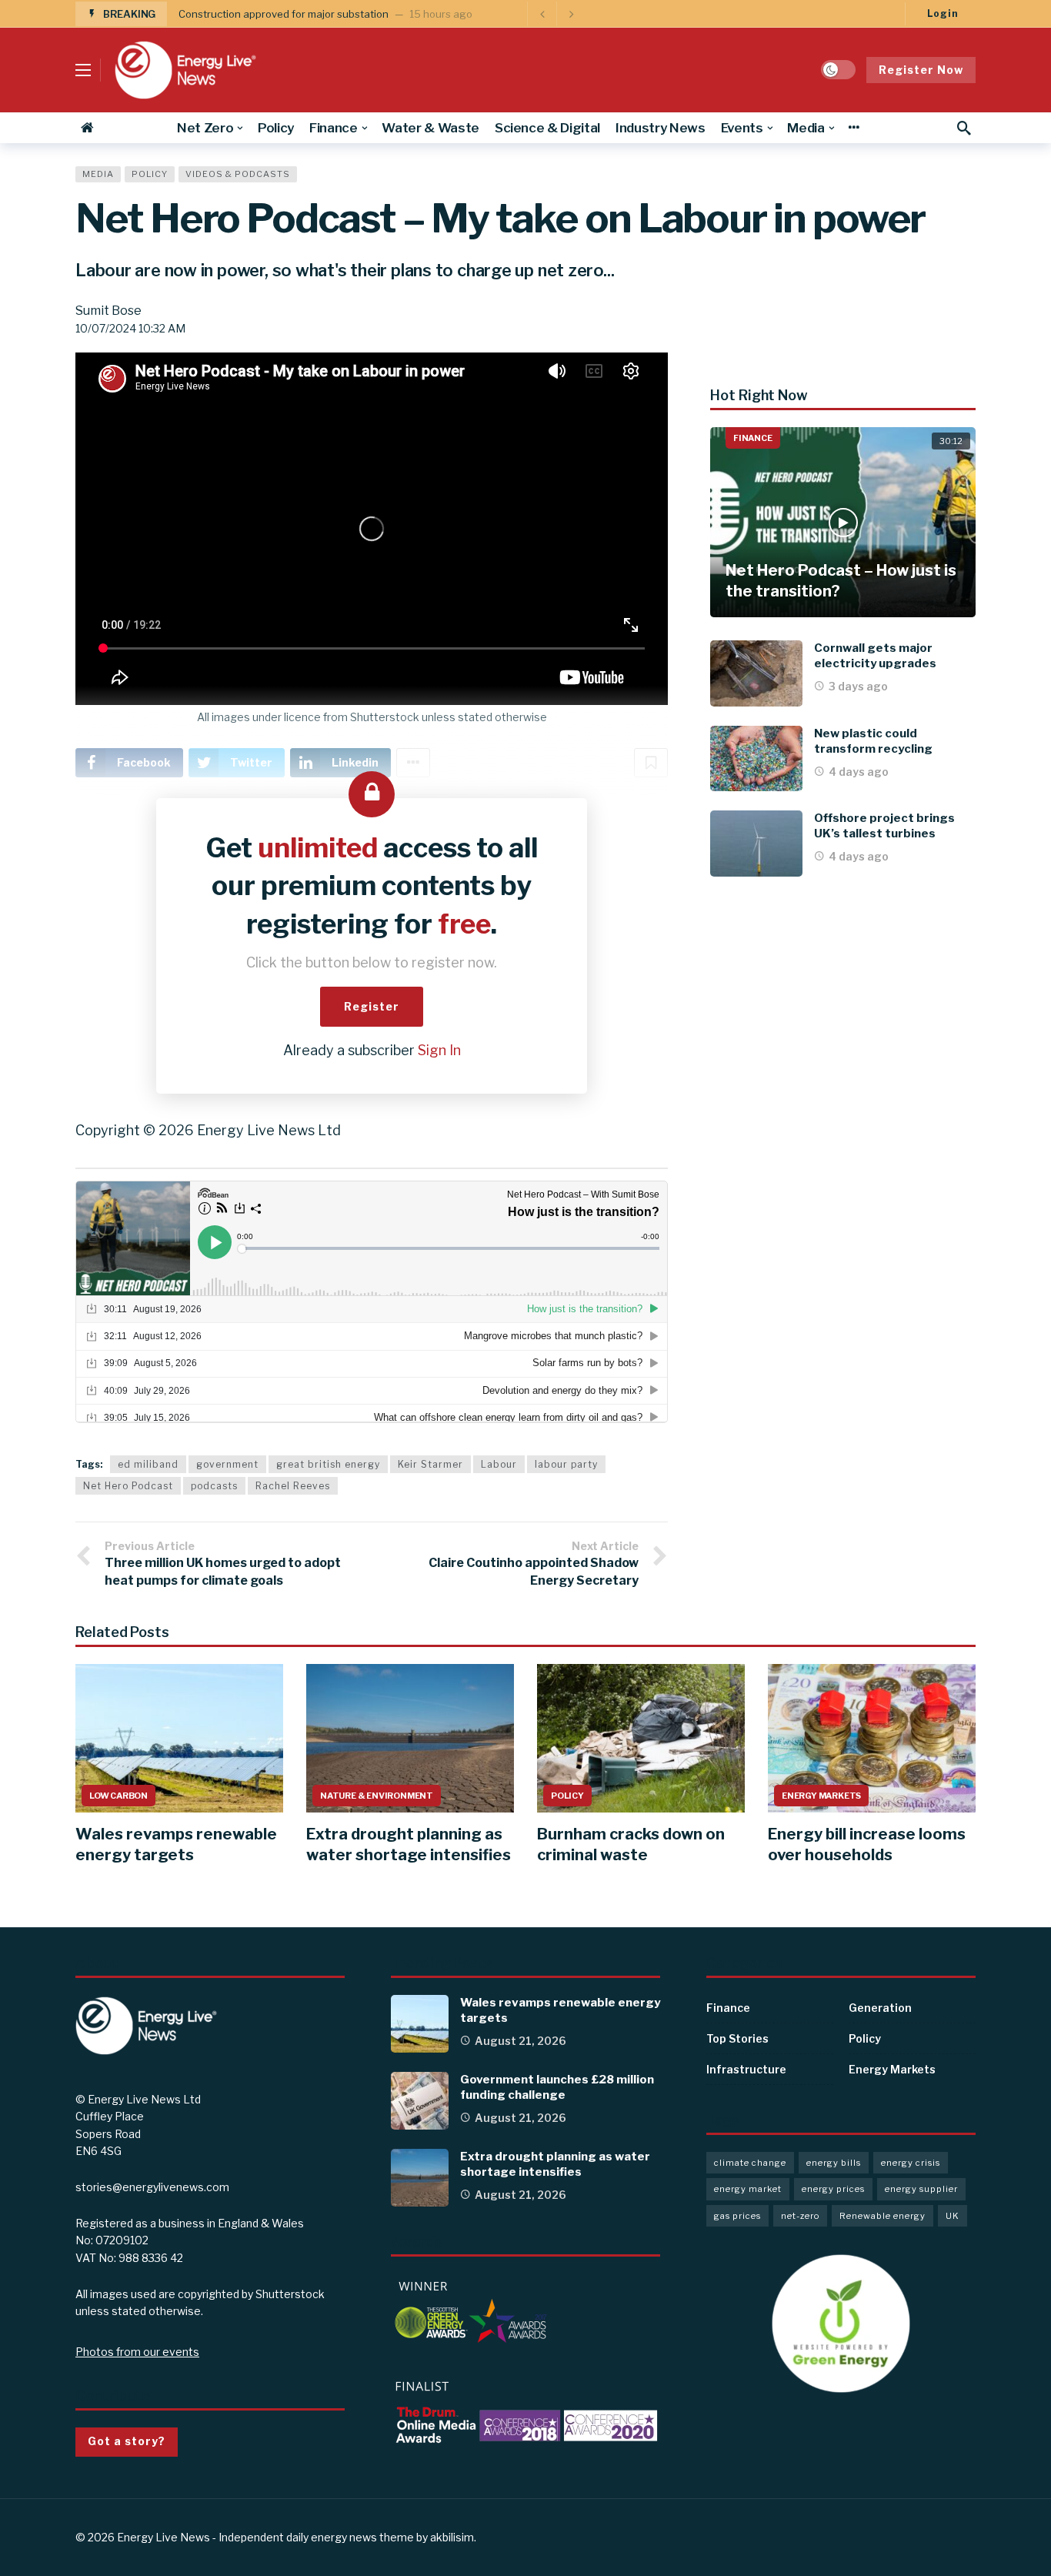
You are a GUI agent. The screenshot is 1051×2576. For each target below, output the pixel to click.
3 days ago (858, 686)
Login (943, 13)
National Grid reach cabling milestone (268, 14)
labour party (566, 1464)
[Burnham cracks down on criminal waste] (641, 1738)
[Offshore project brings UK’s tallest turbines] (756, 844)
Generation (880, 2008)
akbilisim (452, 2537)
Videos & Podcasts (238, 174)
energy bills (834, 2163)
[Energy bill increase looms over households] (872, 1738)
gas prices (737, 2216)
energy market (748, 2189)
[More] (854, 128)
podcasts (214, 1486)
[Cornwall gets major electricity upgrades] (756, 673)
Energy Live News (163, 2537)
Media (98, 174)
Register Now (921, 70)
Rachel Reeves (293, 1486)
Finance (753, 438)
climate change (750, 2163)
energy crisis (911, 2163)
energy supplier (921, 2189)
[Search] (964, 128)
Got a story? (127, 2441)
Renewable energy (883, 2216)
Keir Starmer (430, 1464)
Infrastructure (746, 2069)
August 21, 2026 (520, 2041)
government (227, 1464)
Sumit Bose (108, 311)
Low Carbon (118, 1796)
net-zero (800, 2216)
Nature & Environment (377, 1796)
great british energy (328, 1464)
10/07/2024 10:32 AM (130, 328)
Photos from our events (137, 2352)
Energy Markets (821, 1796)
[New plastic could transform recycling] (756, 759)
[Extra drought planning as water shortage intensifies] (410, 1738)
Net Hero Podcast (128, 1486)
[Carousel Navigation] (556, 14)
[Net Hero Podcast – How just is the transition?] (843, 522)
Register (372, 1006)
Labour (499, 1464)
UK (953, 2216)
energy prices (833, 2189)
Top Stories (737, 2038)
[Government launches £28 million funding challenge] (420, 2101)
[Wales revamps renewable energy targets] (179, 1738)
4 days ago (859, 772)
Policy (150, 174)
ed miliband (148, 1464)
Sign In (439, 1050)
